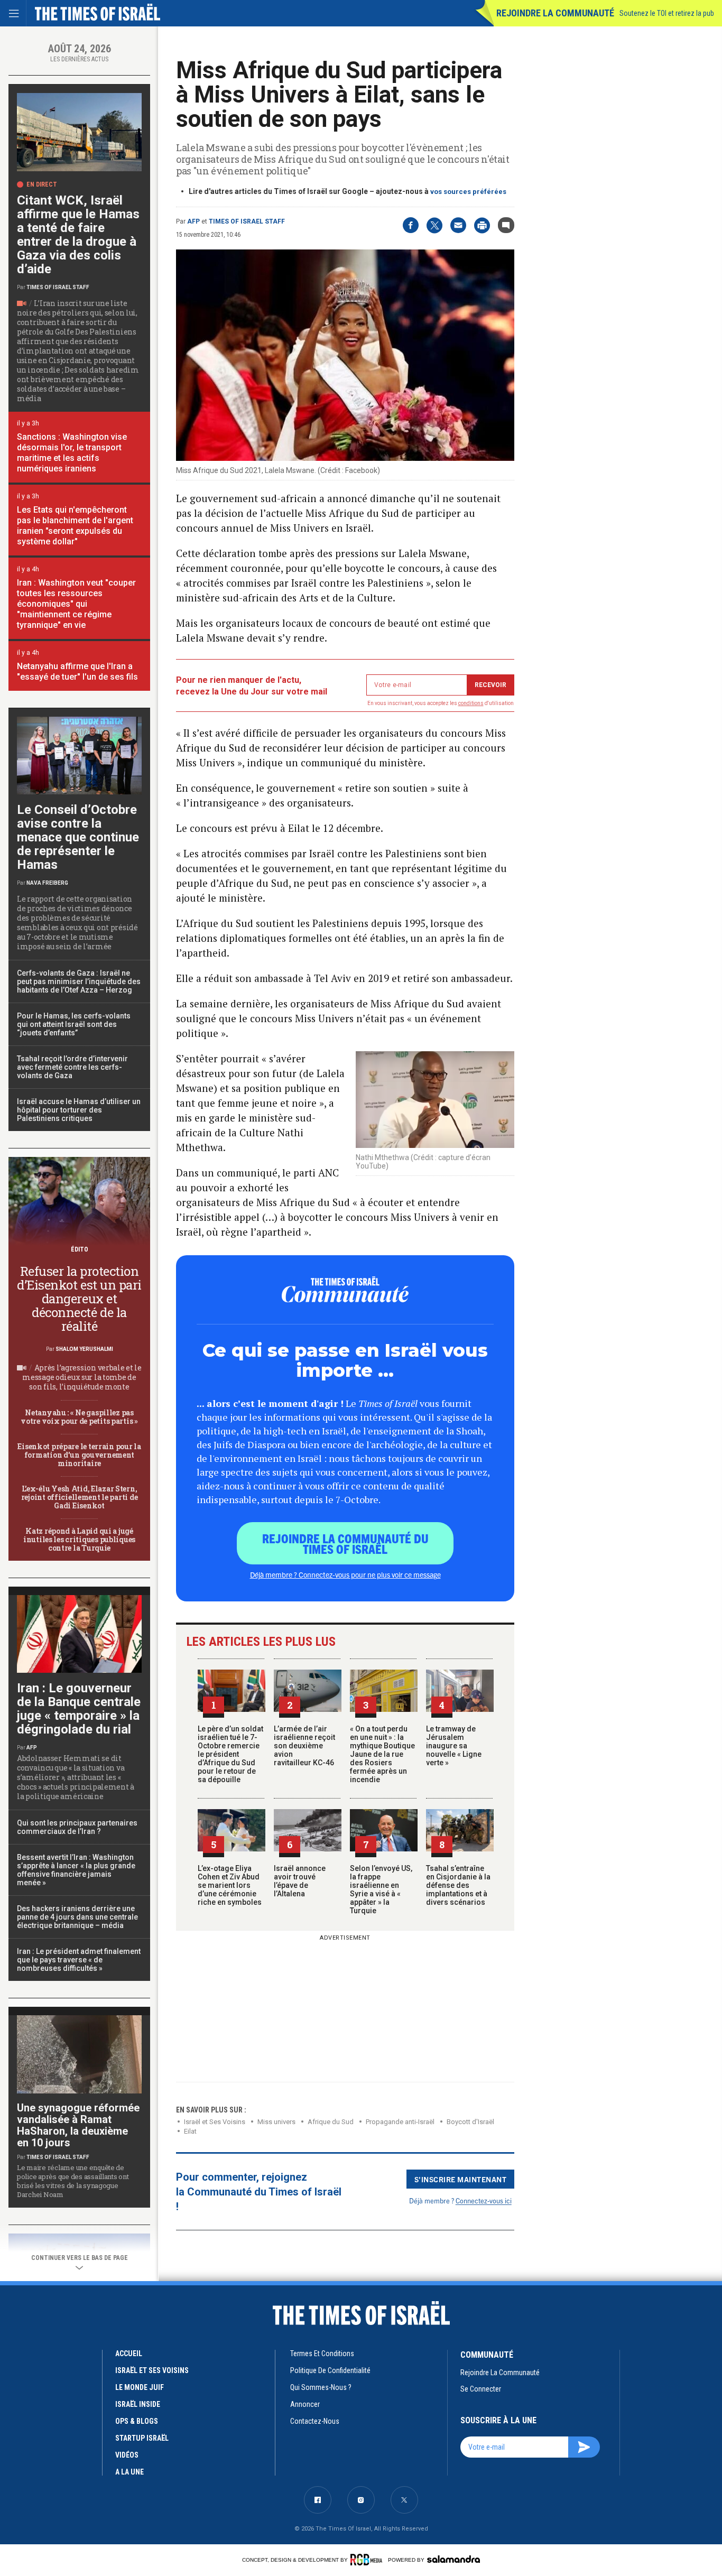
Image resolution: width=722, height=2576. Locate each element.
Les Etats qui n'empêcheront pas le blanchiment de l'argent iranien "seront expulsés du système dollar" (75, 526)
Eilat (190, 2131)
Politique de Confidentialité (330, 2370)
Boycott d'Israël (470, 2122)
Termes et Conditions (322, 2353)
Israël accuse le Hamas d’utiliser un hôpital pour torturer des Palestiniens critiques (79, 1110)
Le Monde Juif (140, 2387)
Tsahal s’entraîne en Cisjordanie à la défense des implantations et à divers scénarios (458, 1885)
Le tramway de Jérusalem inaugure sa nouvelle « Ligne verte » (454, 1746)
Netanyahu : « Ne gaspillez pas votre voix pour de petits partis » (79, 1417)
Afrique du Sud (331, 2122)
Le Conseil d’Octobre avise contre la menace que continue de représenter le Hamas (78, 837)
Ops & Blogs (137, 2421)
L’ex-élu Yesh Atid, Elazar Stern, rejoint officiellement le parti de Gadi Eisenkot (79, 1497)
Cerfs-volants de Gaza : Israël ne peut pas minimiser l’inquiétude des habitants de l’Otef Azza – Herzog (79, 981)
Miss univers (276, 2122)
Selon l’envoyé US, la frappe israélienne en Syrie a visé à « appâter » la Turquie (381, 1889)
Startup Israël (142, 2438)
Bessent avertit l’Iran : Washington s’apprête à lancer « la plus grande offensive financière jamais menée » (76, 1870)
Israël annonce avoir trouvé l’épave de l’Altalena (300, 1881)
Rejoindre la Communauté (555, 13)
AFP (193, 221)
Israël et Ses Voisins (215, 2122)
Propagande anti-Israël (400, 2122)
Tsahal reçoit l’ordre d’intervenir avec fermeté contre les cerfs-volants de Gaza (72, 1067)
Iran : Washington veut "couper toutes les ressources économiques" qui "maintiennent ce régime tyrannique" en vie (76, 604)
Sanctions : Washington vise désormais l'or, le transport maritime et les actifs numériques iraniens (72, 453)
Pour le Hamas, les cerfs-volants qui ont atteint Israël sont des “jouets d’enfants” (74, 1024)
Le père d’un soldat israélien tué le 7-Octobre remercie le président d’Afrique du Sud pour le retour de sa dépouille (230, 1754)
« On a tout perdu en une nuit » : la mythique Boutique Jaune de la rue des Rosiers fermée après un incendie (382, 1754)
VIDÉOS (127, 2455)
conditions (471, 703)
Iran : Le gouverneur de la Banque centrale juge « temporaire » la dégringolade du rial (79, 1709)
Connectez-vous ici (484, 2200)
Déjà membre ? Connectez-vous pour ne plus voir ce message (345, 1574)
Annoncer (305, 2404)
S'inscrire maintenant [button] (461, 2179)
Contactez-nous (315, 2421)
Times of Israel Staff (247, 221)
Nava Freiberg (47, 883)
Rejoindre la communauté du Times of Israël (345, 1543)
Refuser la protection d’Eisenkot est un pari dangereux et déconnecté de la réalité (79, 1299)
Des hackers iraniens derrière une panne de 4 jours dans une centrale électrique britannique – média (77, 1917)
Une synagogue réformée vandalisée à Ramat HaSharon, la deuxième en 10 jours (78, 2125)
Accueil (129, 2353)
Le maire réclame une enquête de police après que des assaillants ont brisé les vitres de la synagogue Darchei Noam (73, 2181)
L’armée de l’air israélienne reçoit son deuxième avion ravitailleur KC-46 (304, 1746)
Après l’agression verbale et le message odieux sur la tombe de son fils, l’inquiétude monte (82, 1377)
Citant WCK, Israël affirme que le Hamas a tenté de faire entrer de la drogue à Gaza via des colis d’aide (78, 235)
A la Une (129, 2472)
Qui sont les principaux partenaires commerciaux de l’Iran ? (77, 1827)
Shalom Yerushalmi (84, 1349)
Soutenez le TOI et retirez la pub (667, 13)
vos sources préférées (468, 192)
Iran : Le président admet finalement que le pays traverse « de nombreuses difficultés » (79, 1960)
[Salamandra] (453, 2559)
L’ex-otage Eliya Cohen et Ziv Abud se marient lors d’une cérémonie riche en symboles (230, 1885)
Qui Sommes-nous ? (321, 2387)
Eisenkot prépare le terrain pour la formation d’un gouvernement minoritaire (79, 1455)
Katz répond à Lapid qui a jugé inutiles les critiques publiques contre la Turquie (79, 1539)
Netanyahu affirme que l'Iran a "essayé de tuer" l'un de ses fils (77, 671)
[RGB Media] (368, 2560)
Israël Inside (138, 2404)
